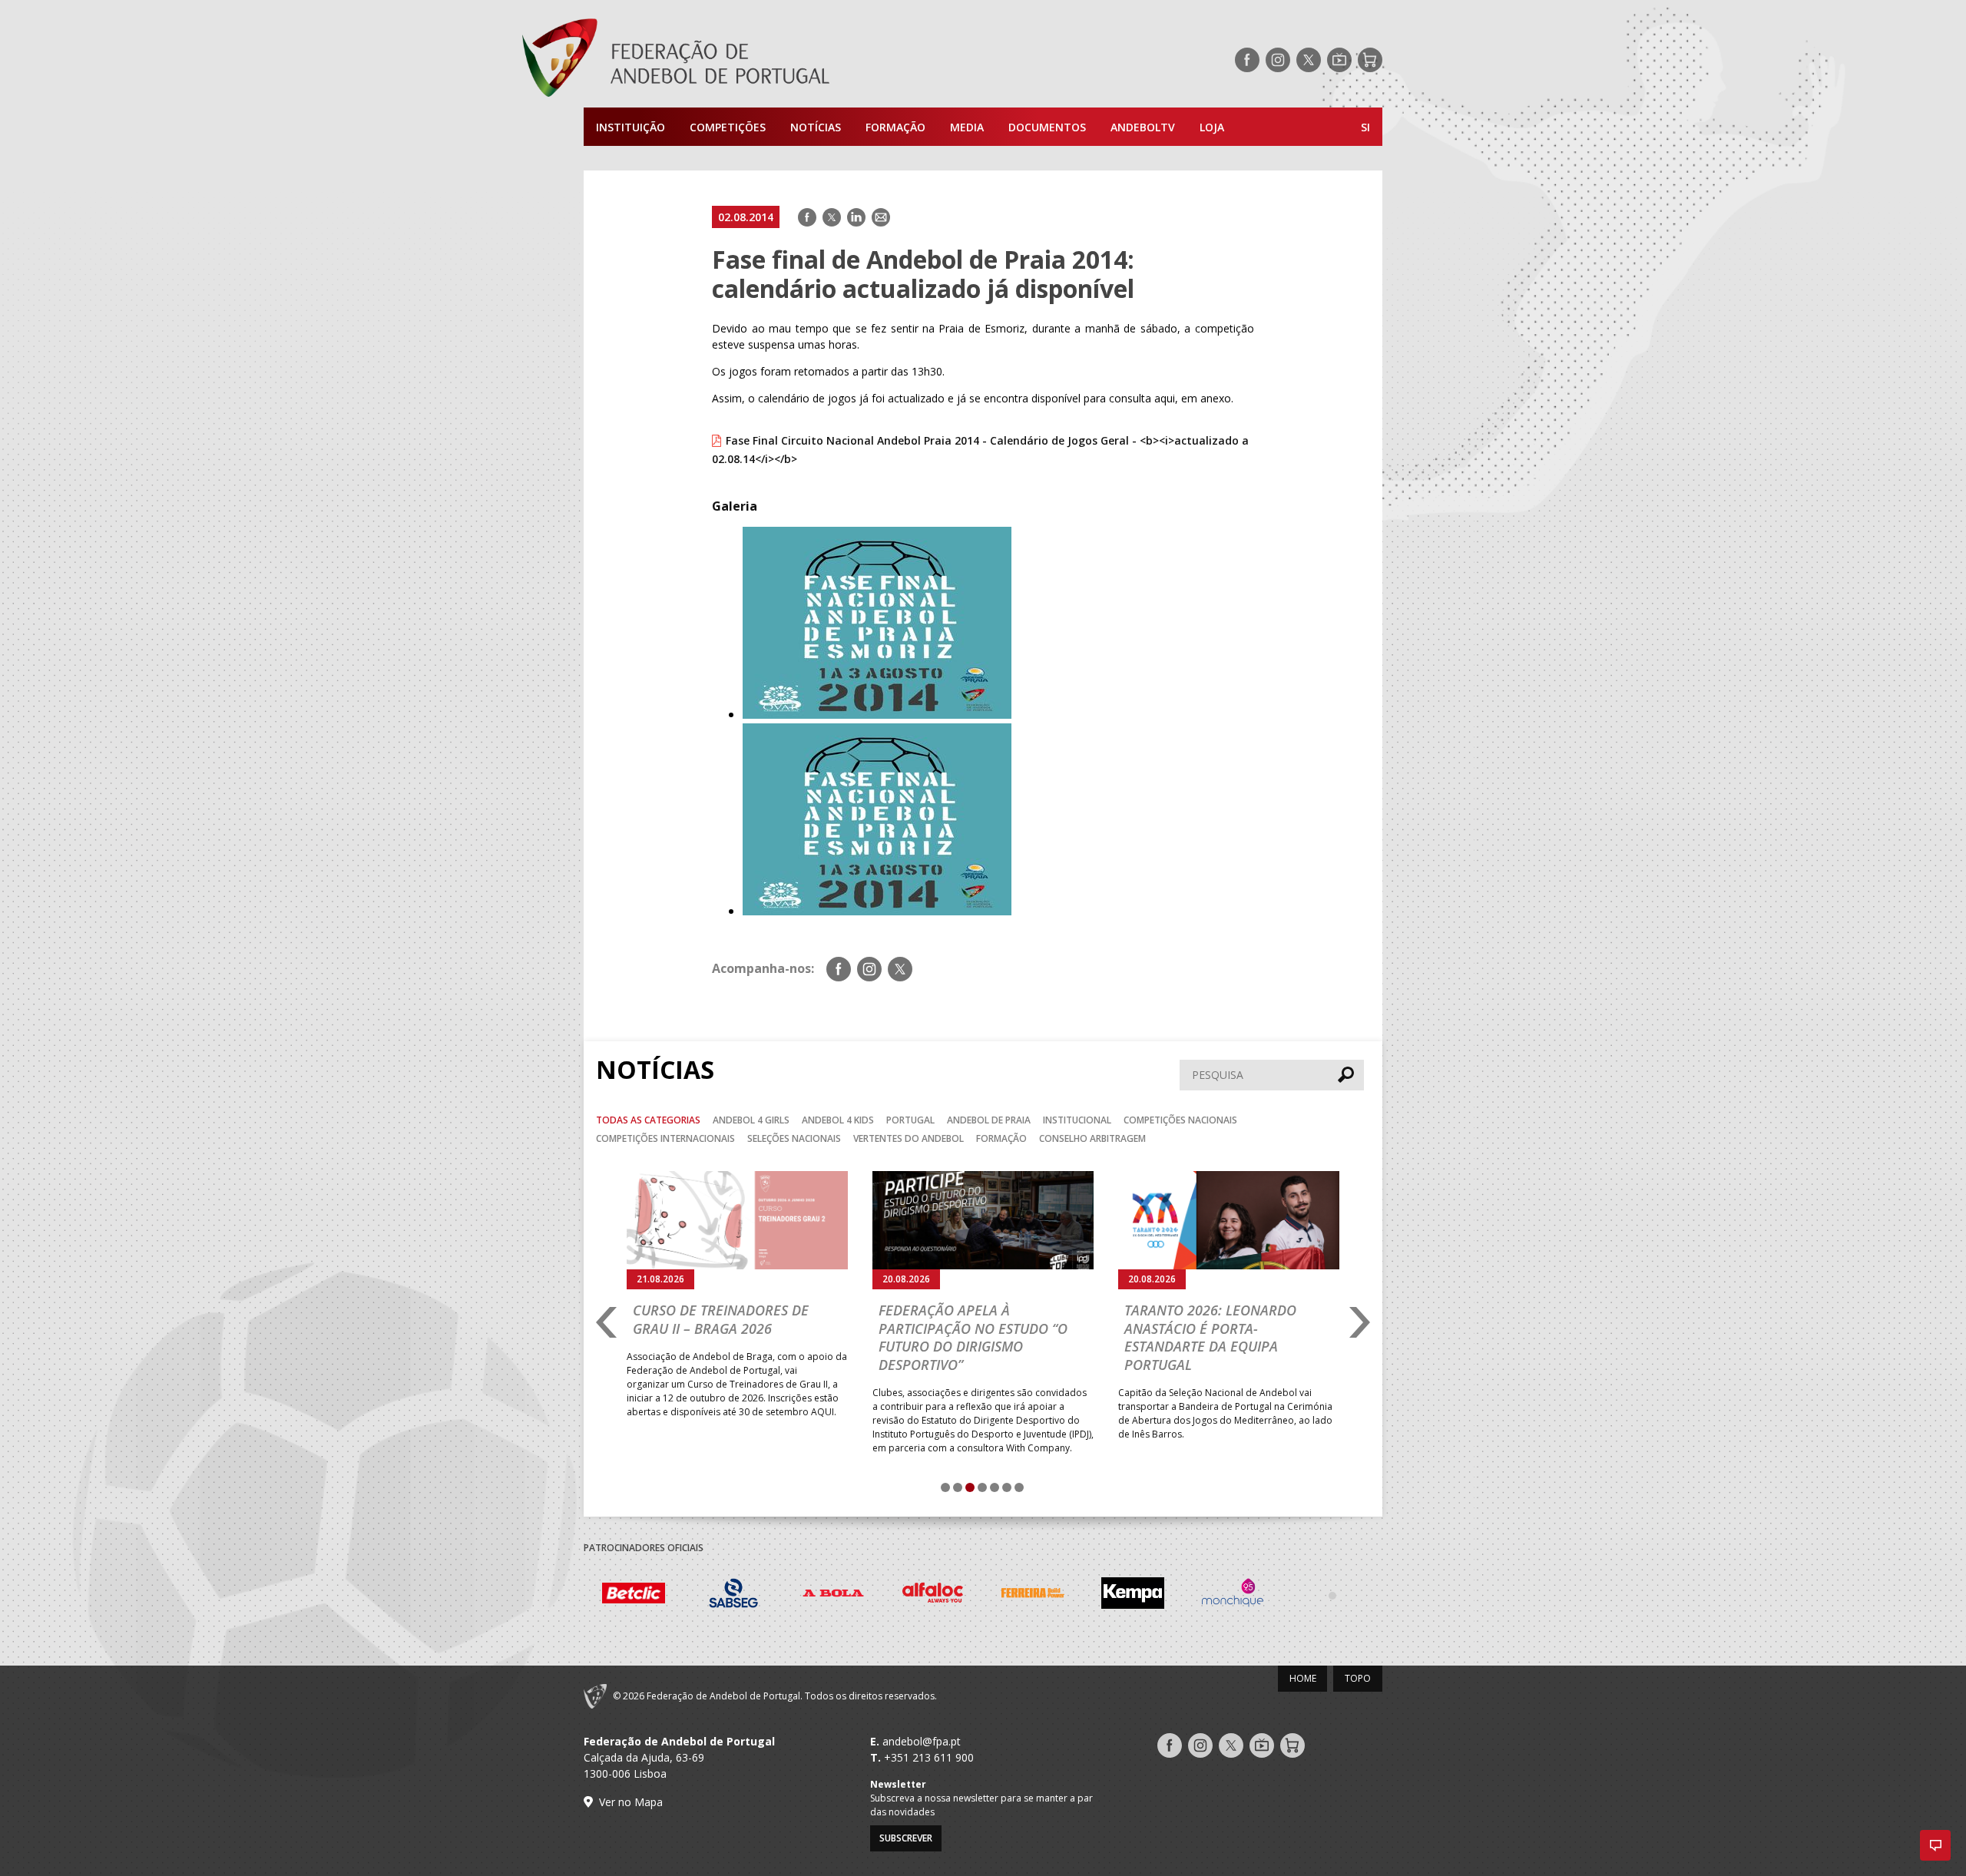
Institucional (1077, 1120)
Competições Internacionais (665, 1138)
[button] (1935, 1845)
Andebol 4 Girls (751, 1120)
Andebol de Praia (989, 1120)
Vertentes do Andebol (909, 1138)
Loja (1212, 127)
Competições (728, 127)
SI (1365, 127)
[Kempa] (1133, 1595)
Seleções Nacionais (794, 1138)
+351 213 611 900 (929, 1757)
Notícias (816, 127)
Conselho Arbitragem (1092, 1138)
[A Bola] (833, 1595)
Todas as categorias (648, 1120)
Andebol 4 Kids (838, 1120)
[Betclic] (634, 1596)
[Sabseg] (733, 1595)
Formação (895, 127)
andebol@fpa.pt (922, 1741)
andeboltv (1143, 127)
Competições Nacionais (1180, 1120)
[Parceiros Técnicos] (1332, 1595)
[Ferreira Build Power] (1033, 1596)
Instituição (631, 127)
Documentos (1047, 127)
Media (967, 127)
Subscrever (906, 1838)
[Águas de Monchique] (1233, 1595)
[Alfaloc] (933, 1595)
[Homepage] (737, 60)
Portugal (910, 1120)
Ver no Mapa (631, 1802)
